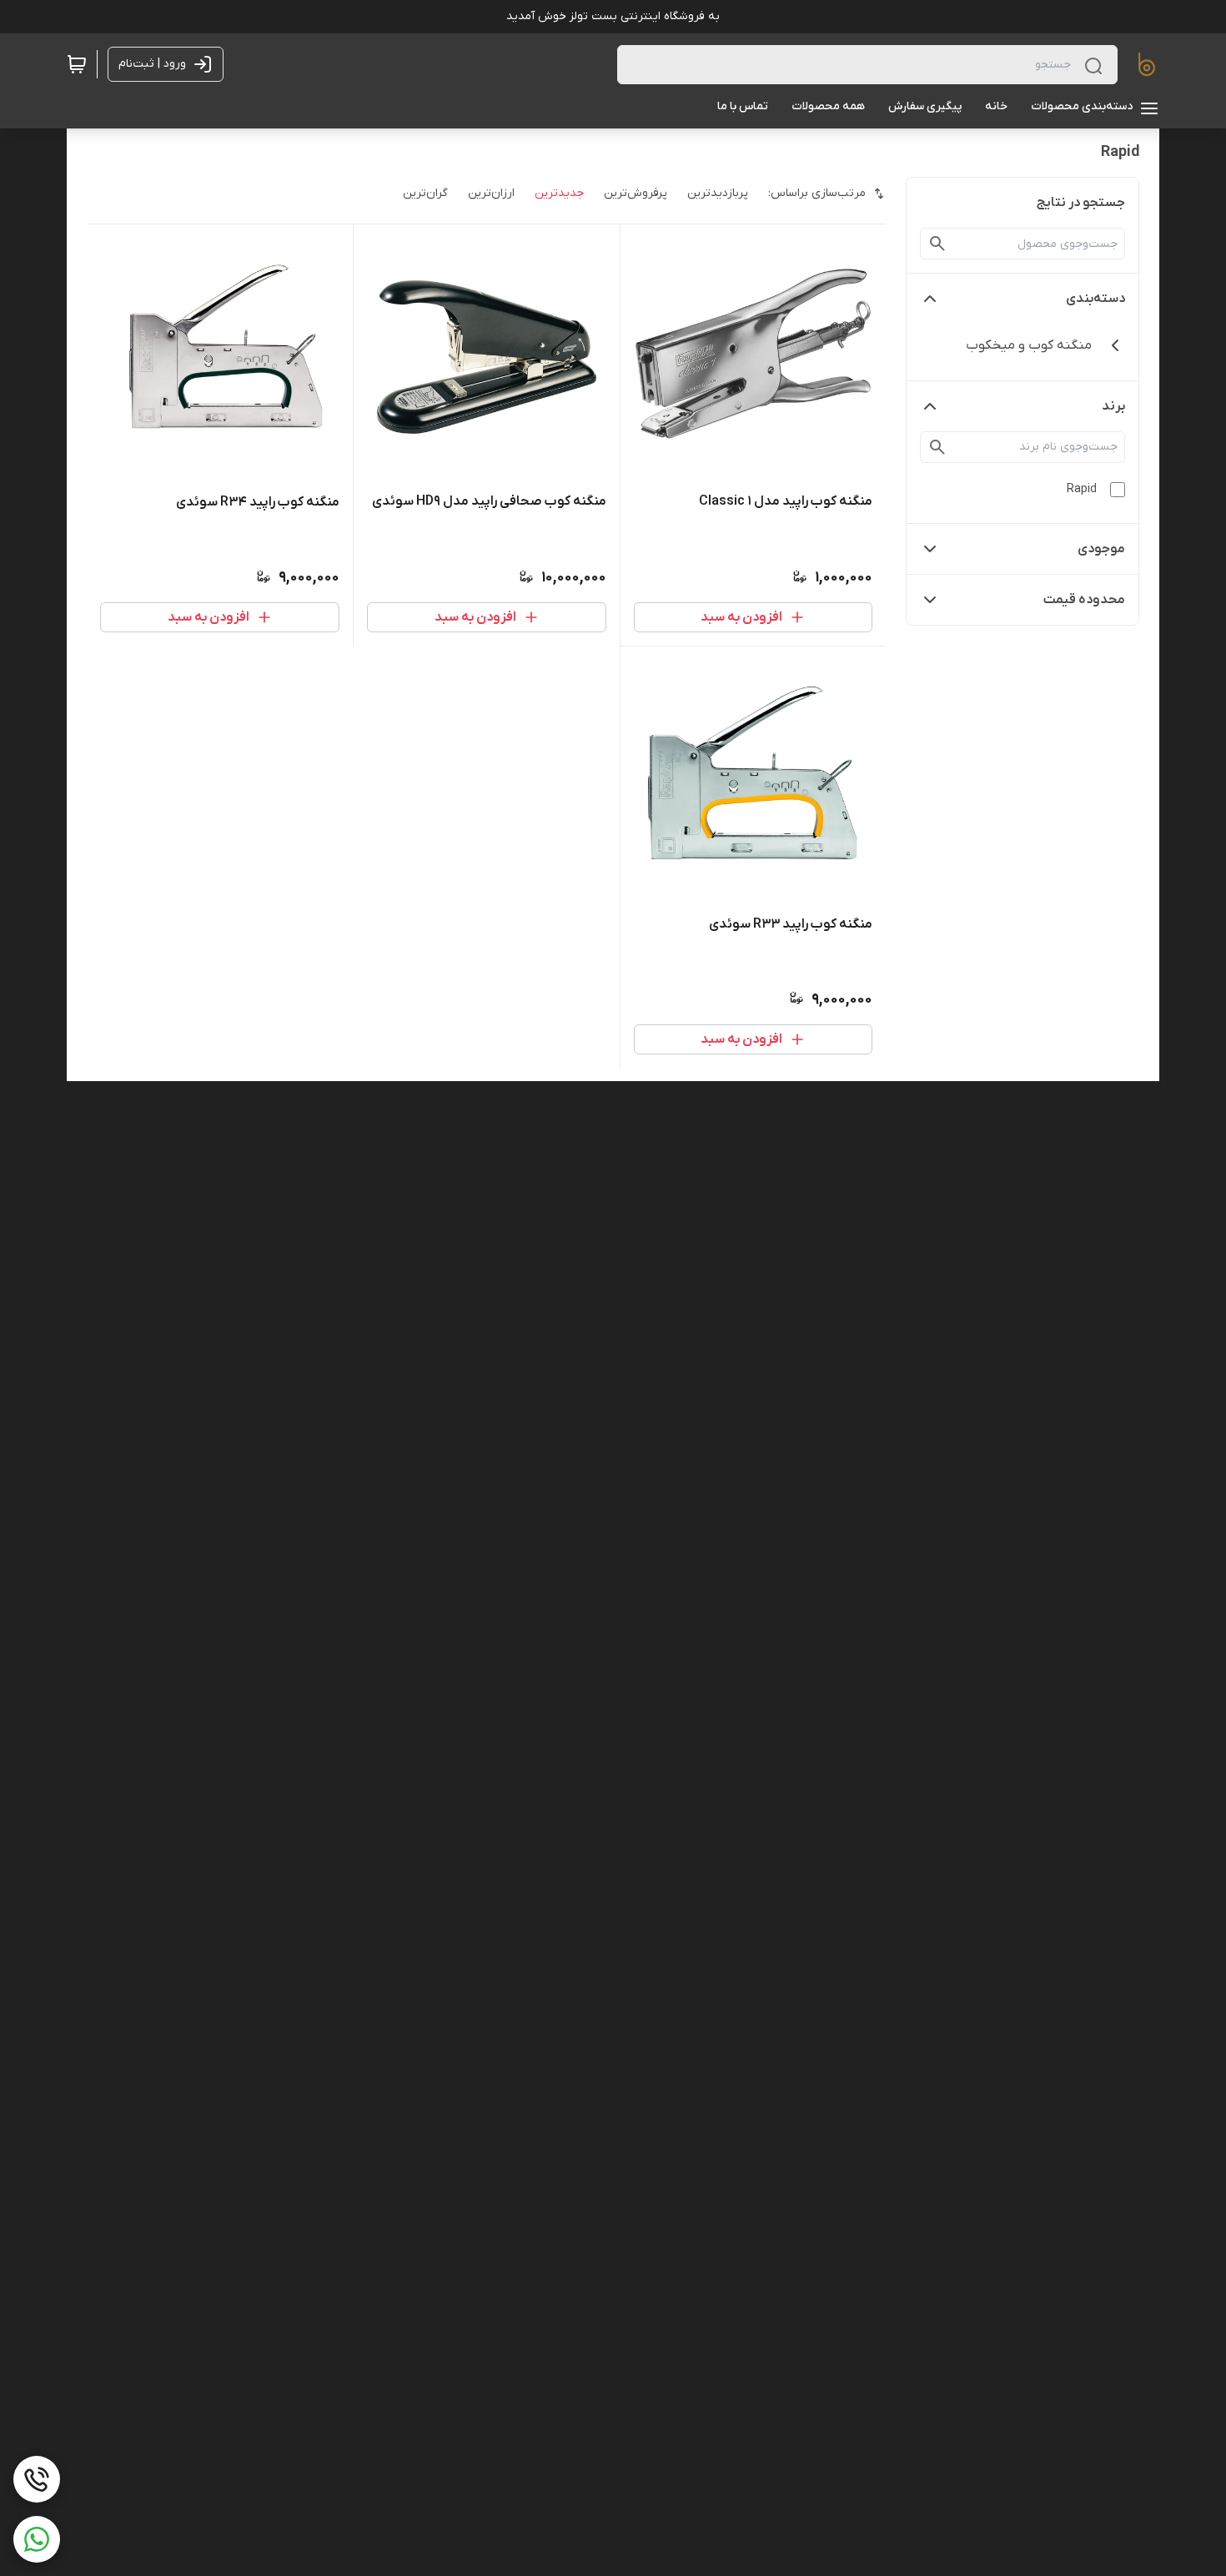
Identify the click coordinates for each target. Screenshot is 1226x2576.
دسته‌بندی (1095, 299)
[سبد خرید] (77, 64)
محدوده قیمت (1084, 600)
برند (1113, 406)
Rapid (1082, 489)
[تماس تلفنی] (37, 2479)
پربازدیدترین (718, 193)
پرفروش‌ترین (636, 193)
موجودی (1101, 549)
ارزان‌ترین (491, 193)
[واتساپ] (37, 2539)
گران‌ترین (425, 193)
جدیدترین (559, 193)
